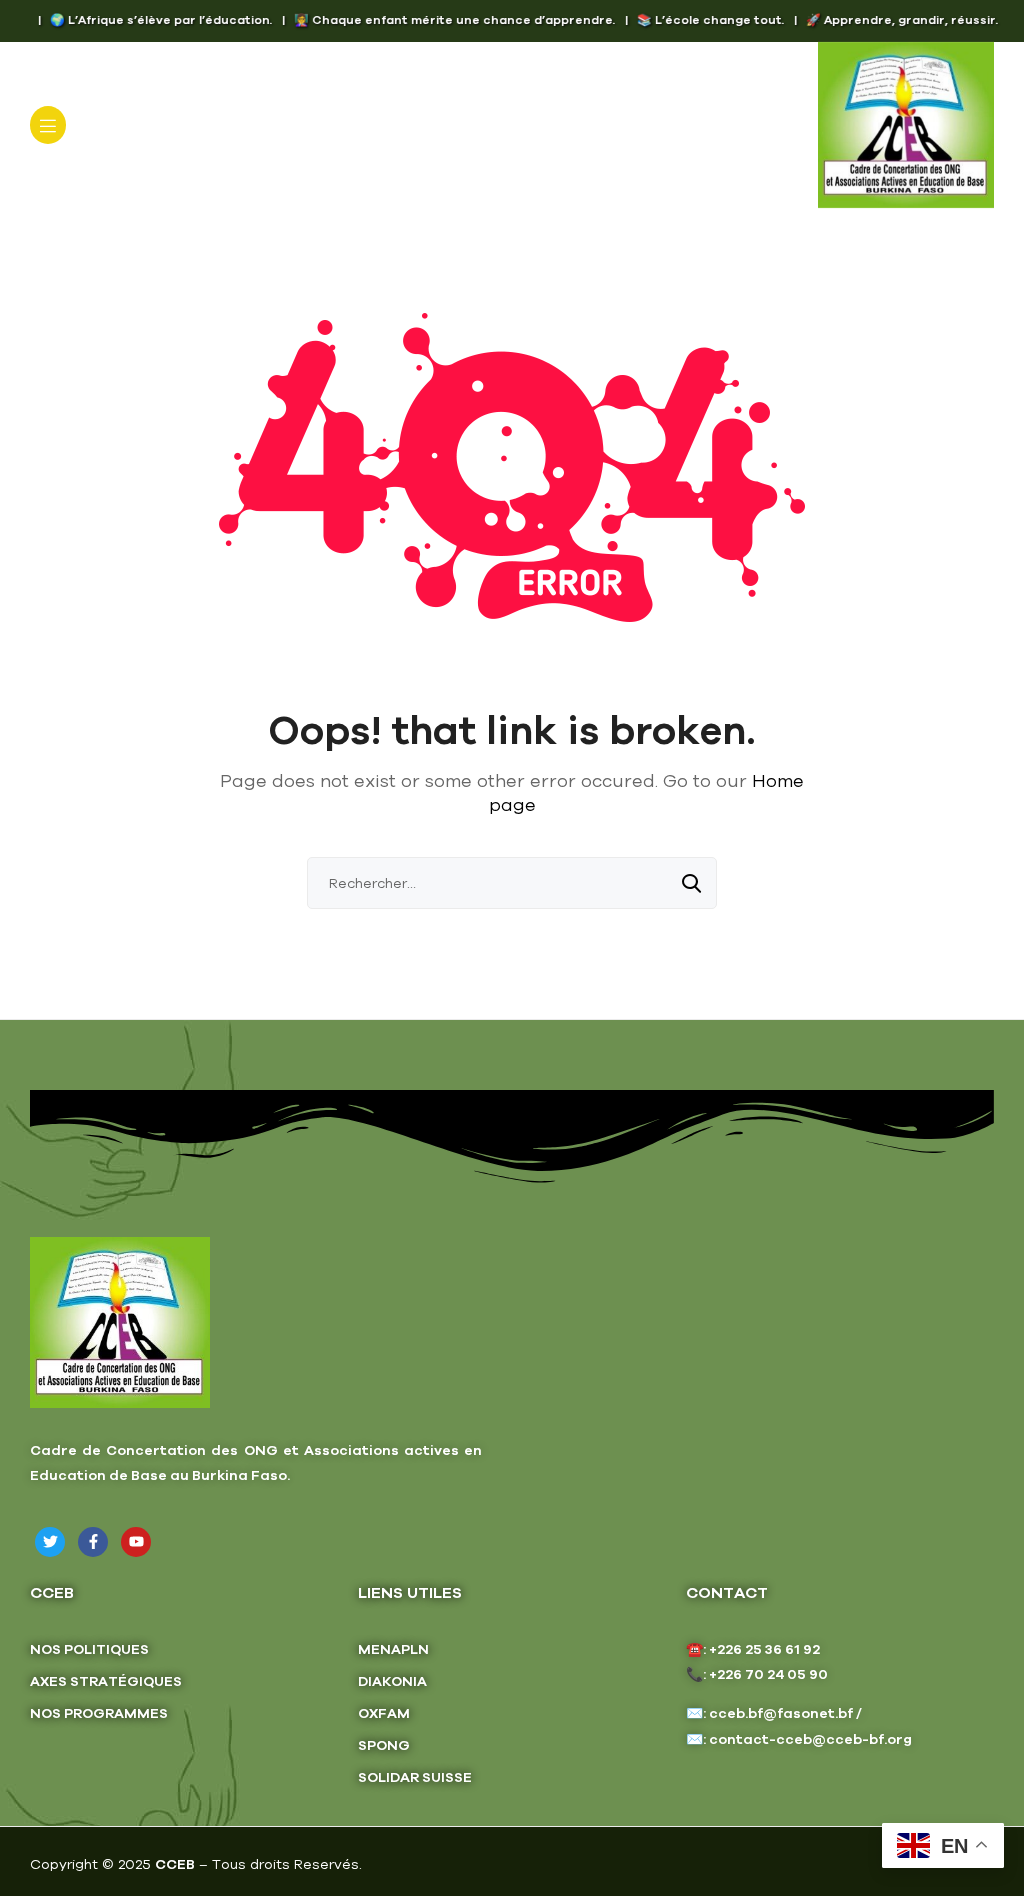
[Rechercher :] (512, 883)
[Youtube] (136, 1542)
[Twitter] (50, 1542)
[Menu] (48, 125)
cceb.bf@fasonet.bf (781, 1713)
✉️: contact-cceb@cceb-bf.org (799, 1739)
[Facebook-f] (93, 1542)
